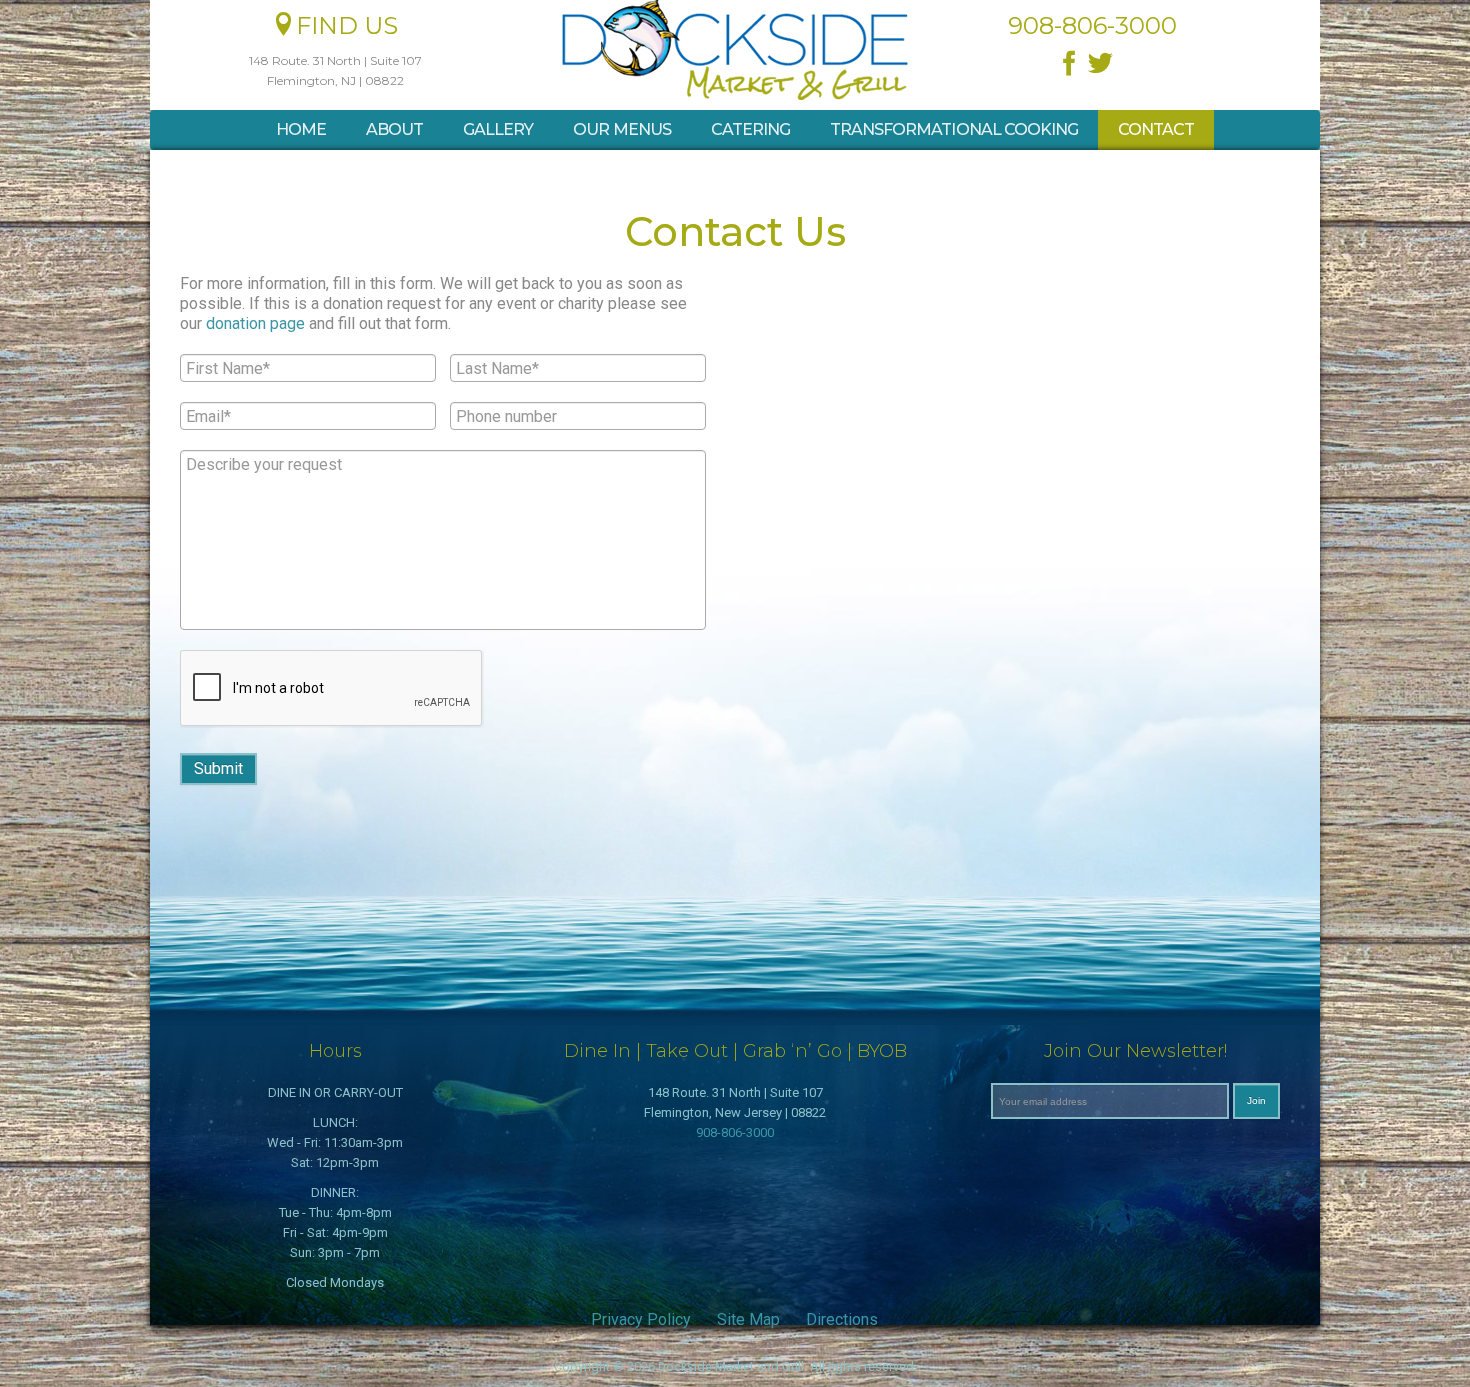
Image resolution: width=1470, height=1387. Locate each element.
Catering (750, 129)
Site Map (748, 1319)
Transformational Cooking (954, 129)
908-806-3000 (735, 1132)
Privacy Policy (641, 1319)
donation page (255, 323)
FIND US (347, 25)
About (394, 129)
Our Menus (621, 129)
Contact (1156, 129)
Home (301, 129)
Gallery (498, 129)
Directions (842, 1319)
